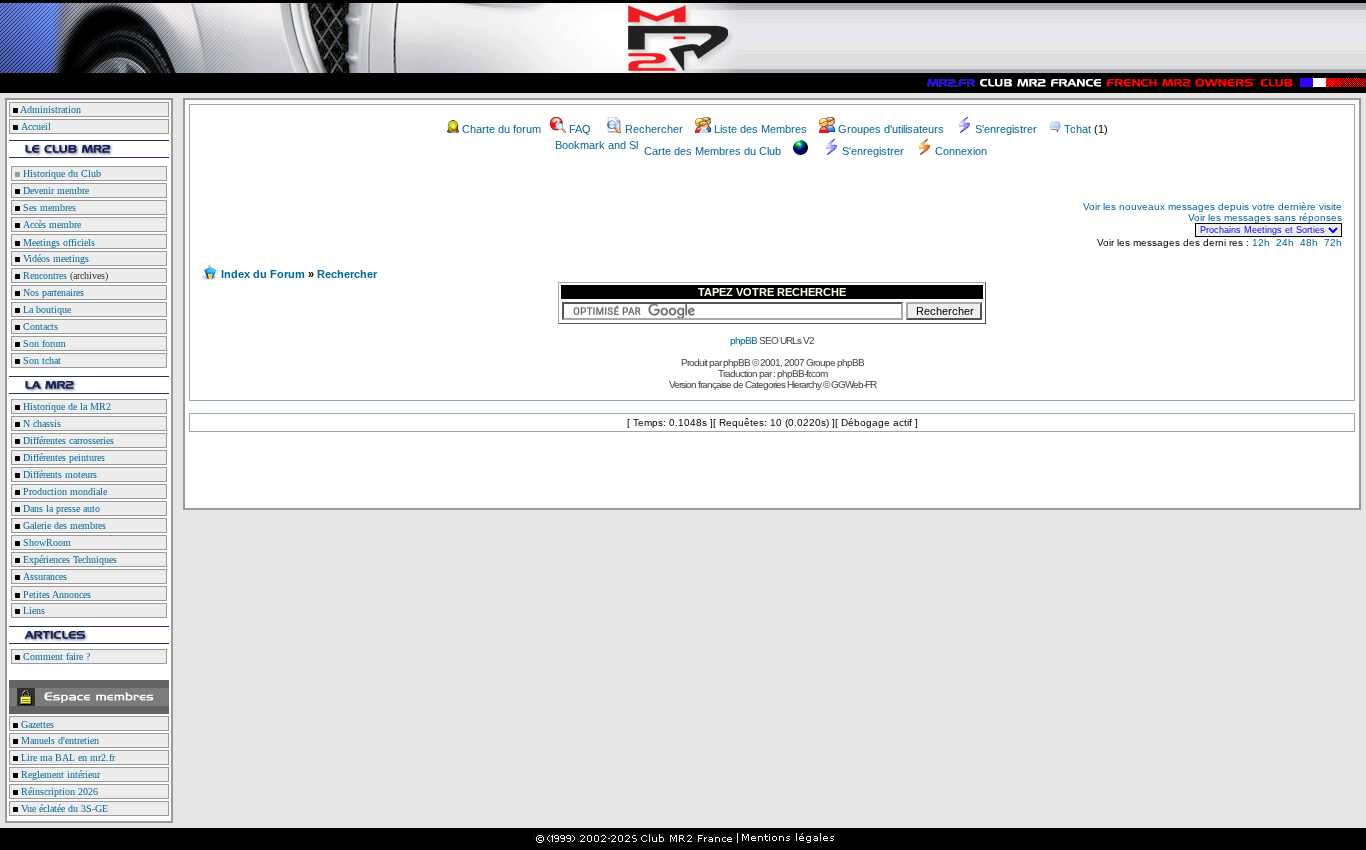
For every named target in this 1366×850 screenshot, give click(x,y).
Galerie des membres (63, 525)
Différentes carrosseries (67, 440)
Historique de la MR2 (65, 406)
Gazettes (36, 724)
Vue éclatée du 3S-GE (63, 808)
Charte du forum (501, 129)
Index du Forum (263, 274)
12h (1261, 242)
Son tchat (40, 360)
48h (1309, 242)
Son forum (43, 343)
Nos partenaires (52, 292)
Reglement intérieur (59, 774)
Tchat (1077, 129)
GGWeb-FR (853, 384)
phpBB (743, 340)
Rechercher (654, 129)
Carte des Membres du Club (712, 151)
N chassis (40, 423)
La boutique (45, 309)
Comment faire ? (55, 656)
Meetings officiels (57, 242)
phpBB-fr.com (802, 373)
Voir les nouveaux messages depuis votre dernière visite (1212, 206)
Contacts (39, 326)
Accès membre (50, 224)
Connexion (961, 151)
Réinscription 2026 (58, 791)
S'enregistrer (1006, 129)
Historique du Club (60, 173)
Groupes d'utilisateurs (891, 129)
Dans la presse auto (60, 508)
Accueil (36, 126)
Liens (32, 610)
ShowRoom (45, 542)
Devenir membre (54, 190)
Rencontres (43, 275)
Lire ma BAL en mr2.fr (66, 757)
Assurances (43, 576)
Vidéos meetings (54, 258)
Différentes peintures (62, 457)
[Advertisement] (436, 218)
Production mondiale (63, 491)
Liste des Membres (760, 129)
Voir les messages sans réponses (1265, 217)
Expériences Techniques (68, 559)
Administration (50, 109)
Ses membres (48, 207)
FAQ (580, 129)
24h (1285, 242)
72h (1333, 242)
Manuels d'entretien (58, 740)
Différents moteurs (58, 474)
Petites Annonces (55, 594)
